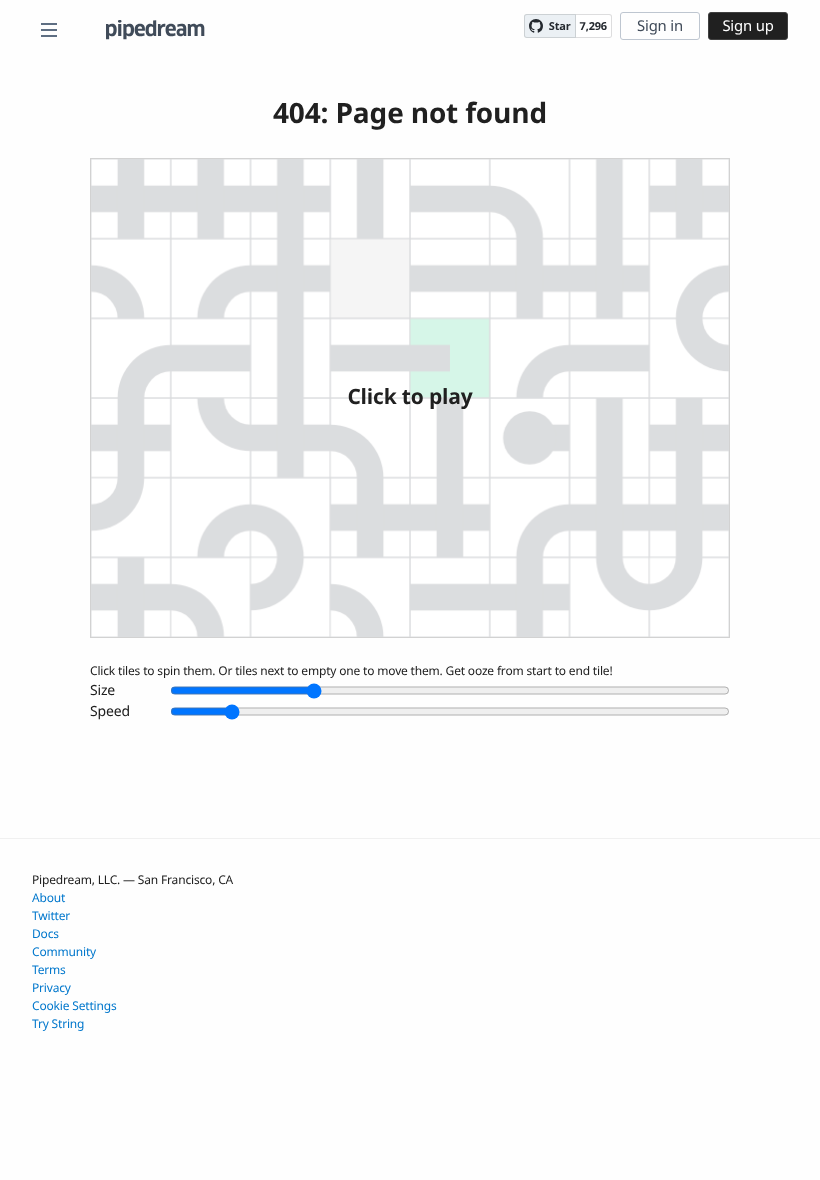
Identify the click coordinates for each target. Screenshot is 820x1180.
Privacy (51, 987)
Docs (45, 933)
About (48, 897)
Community (64, 951)
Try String (58, 1023)
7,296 (593, 26)
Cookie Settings (74, 1005)
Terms (49, 969)
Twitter (51, 915)
